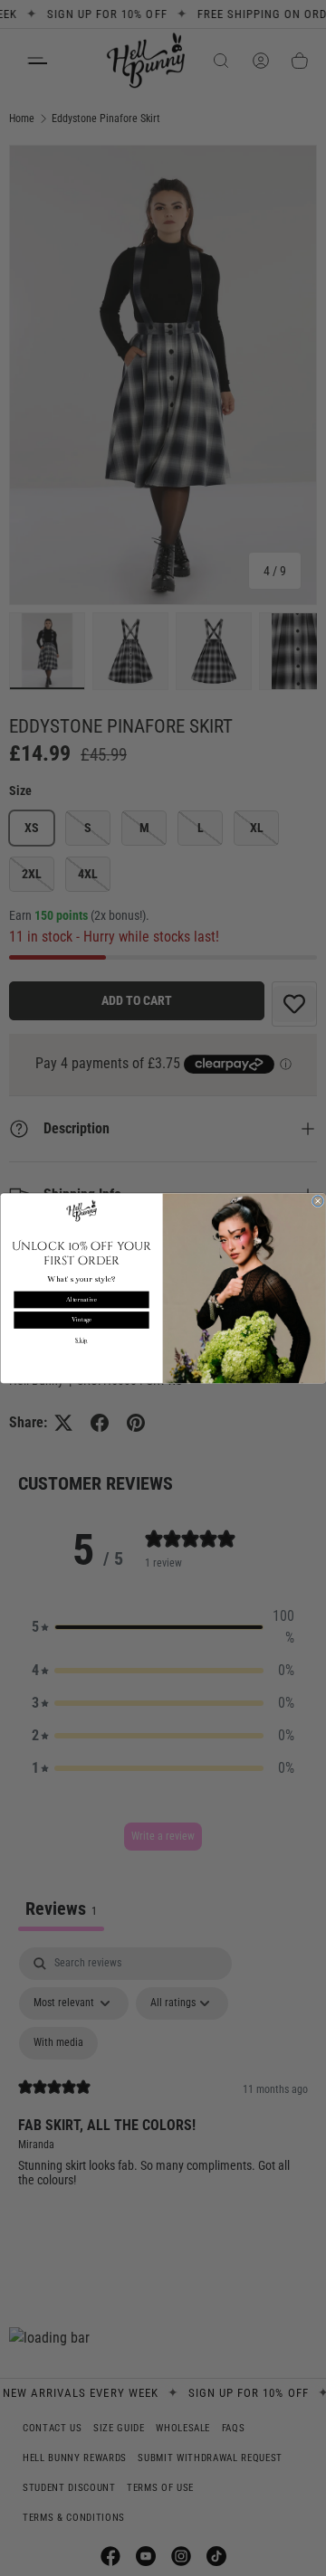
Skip (81, 1340)
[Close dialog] (318, 1200)
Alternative (81, 1300)
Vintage (82, 1320)
